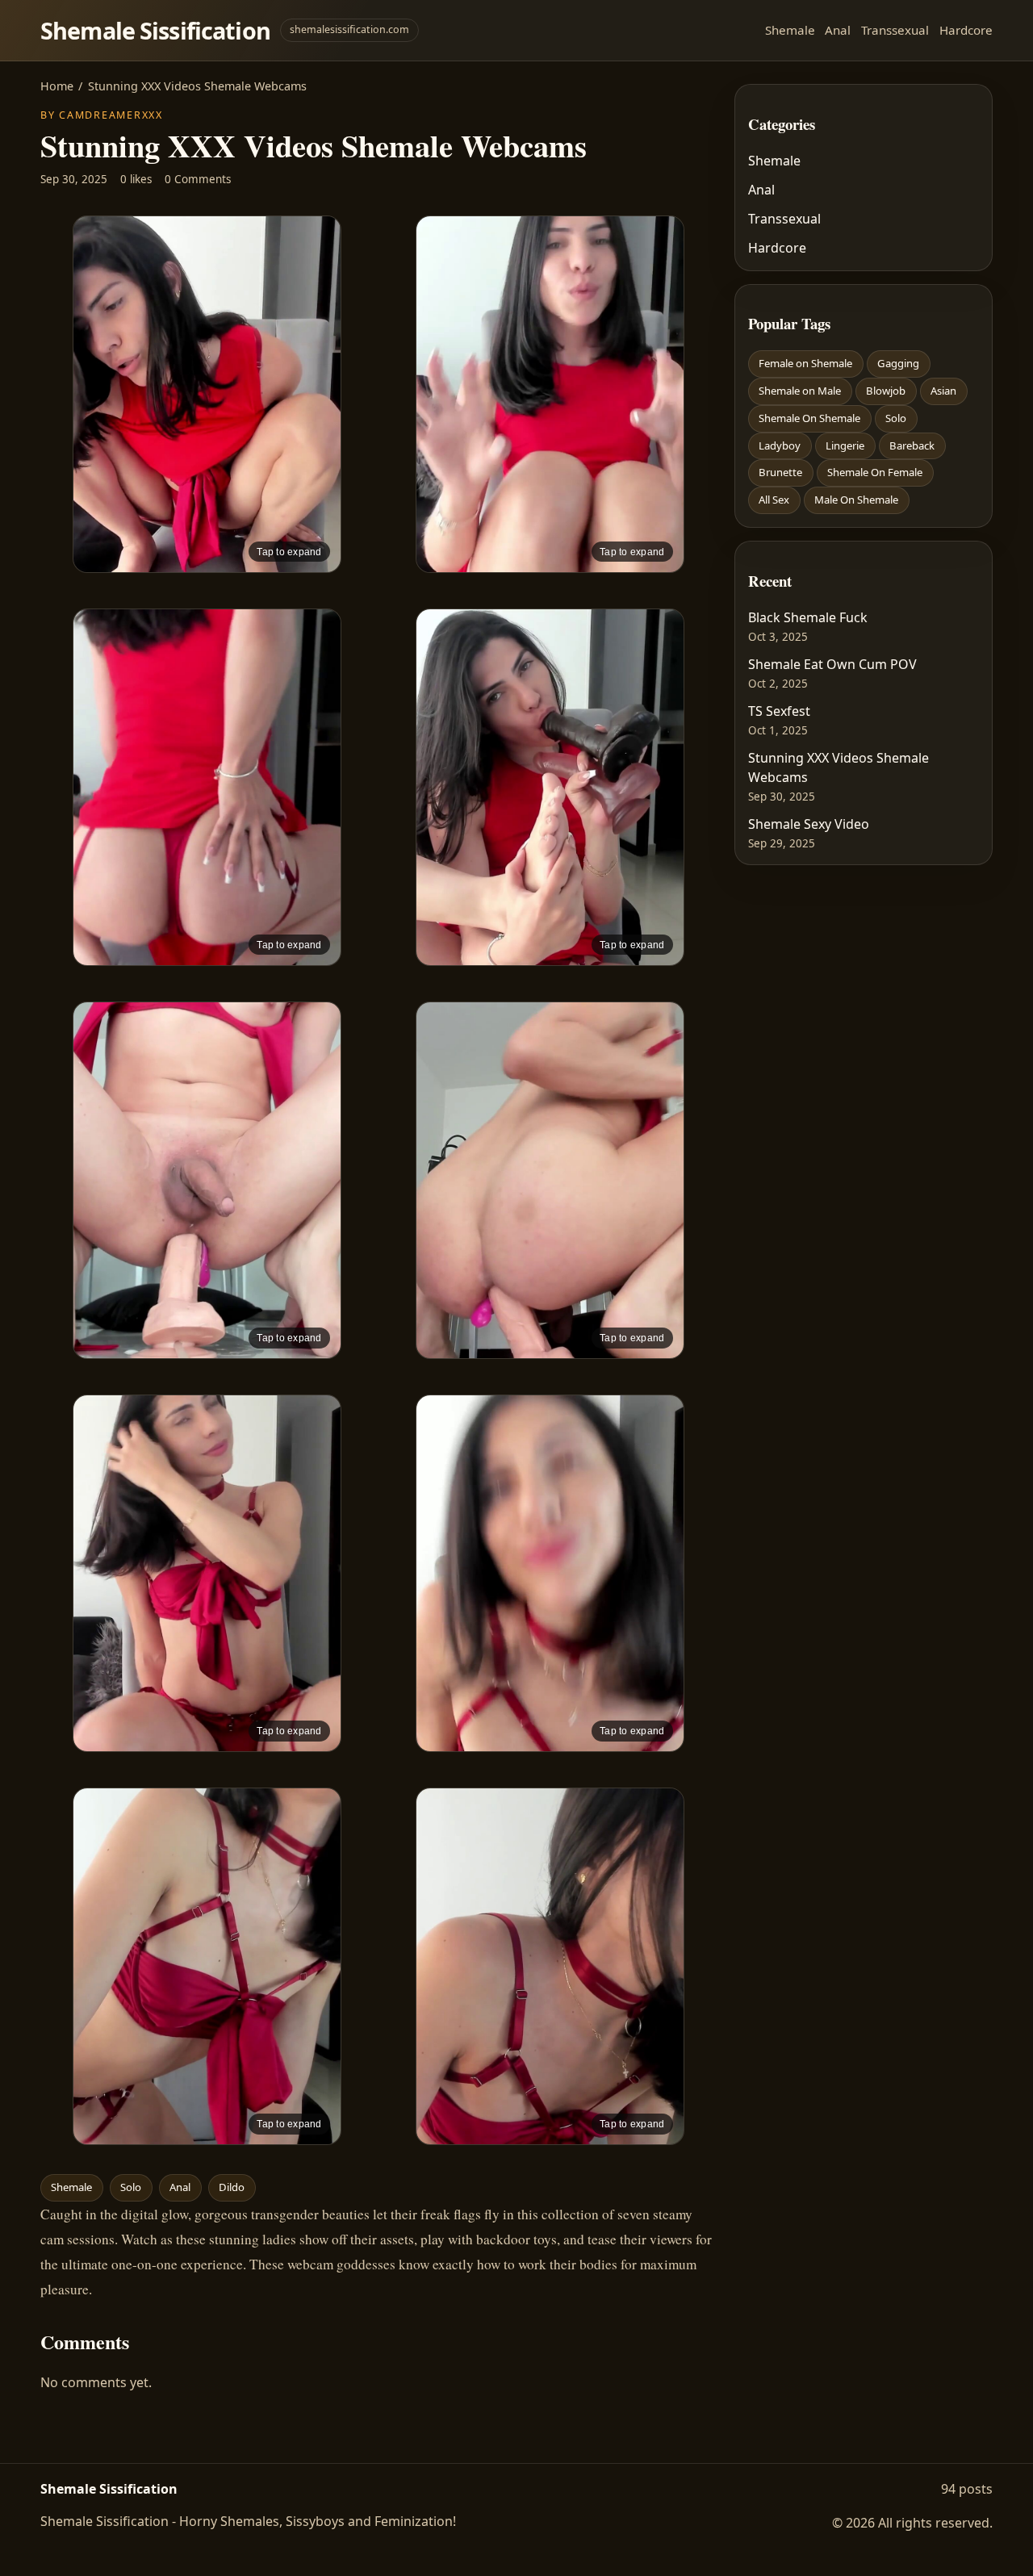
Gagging (898, 363)
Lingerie (845, 445)
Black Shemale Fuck (808, 617)
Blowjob (886, 391)
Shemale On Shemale (809, 418)
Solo (131, 2187)
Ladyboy (780, 445)
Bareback (912, 445)
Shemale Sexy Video (809, 824)
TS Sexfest (779, 711)
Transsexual (895, 30)
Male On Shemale (856, 500)
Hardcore (966, 30)
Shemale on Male (800, 391)
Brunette (780, 472)
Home (57, 86)
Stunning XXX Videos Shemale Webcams (839, 767)
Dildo (232, 2187)
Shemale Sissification (155, 30)
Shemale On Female (875, 472)
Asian (943, 391)
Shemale (790, 30)
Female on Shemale (805, 363)
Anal (838, 30)
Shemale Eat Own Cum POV (832, 664)
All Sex (774, 500)
